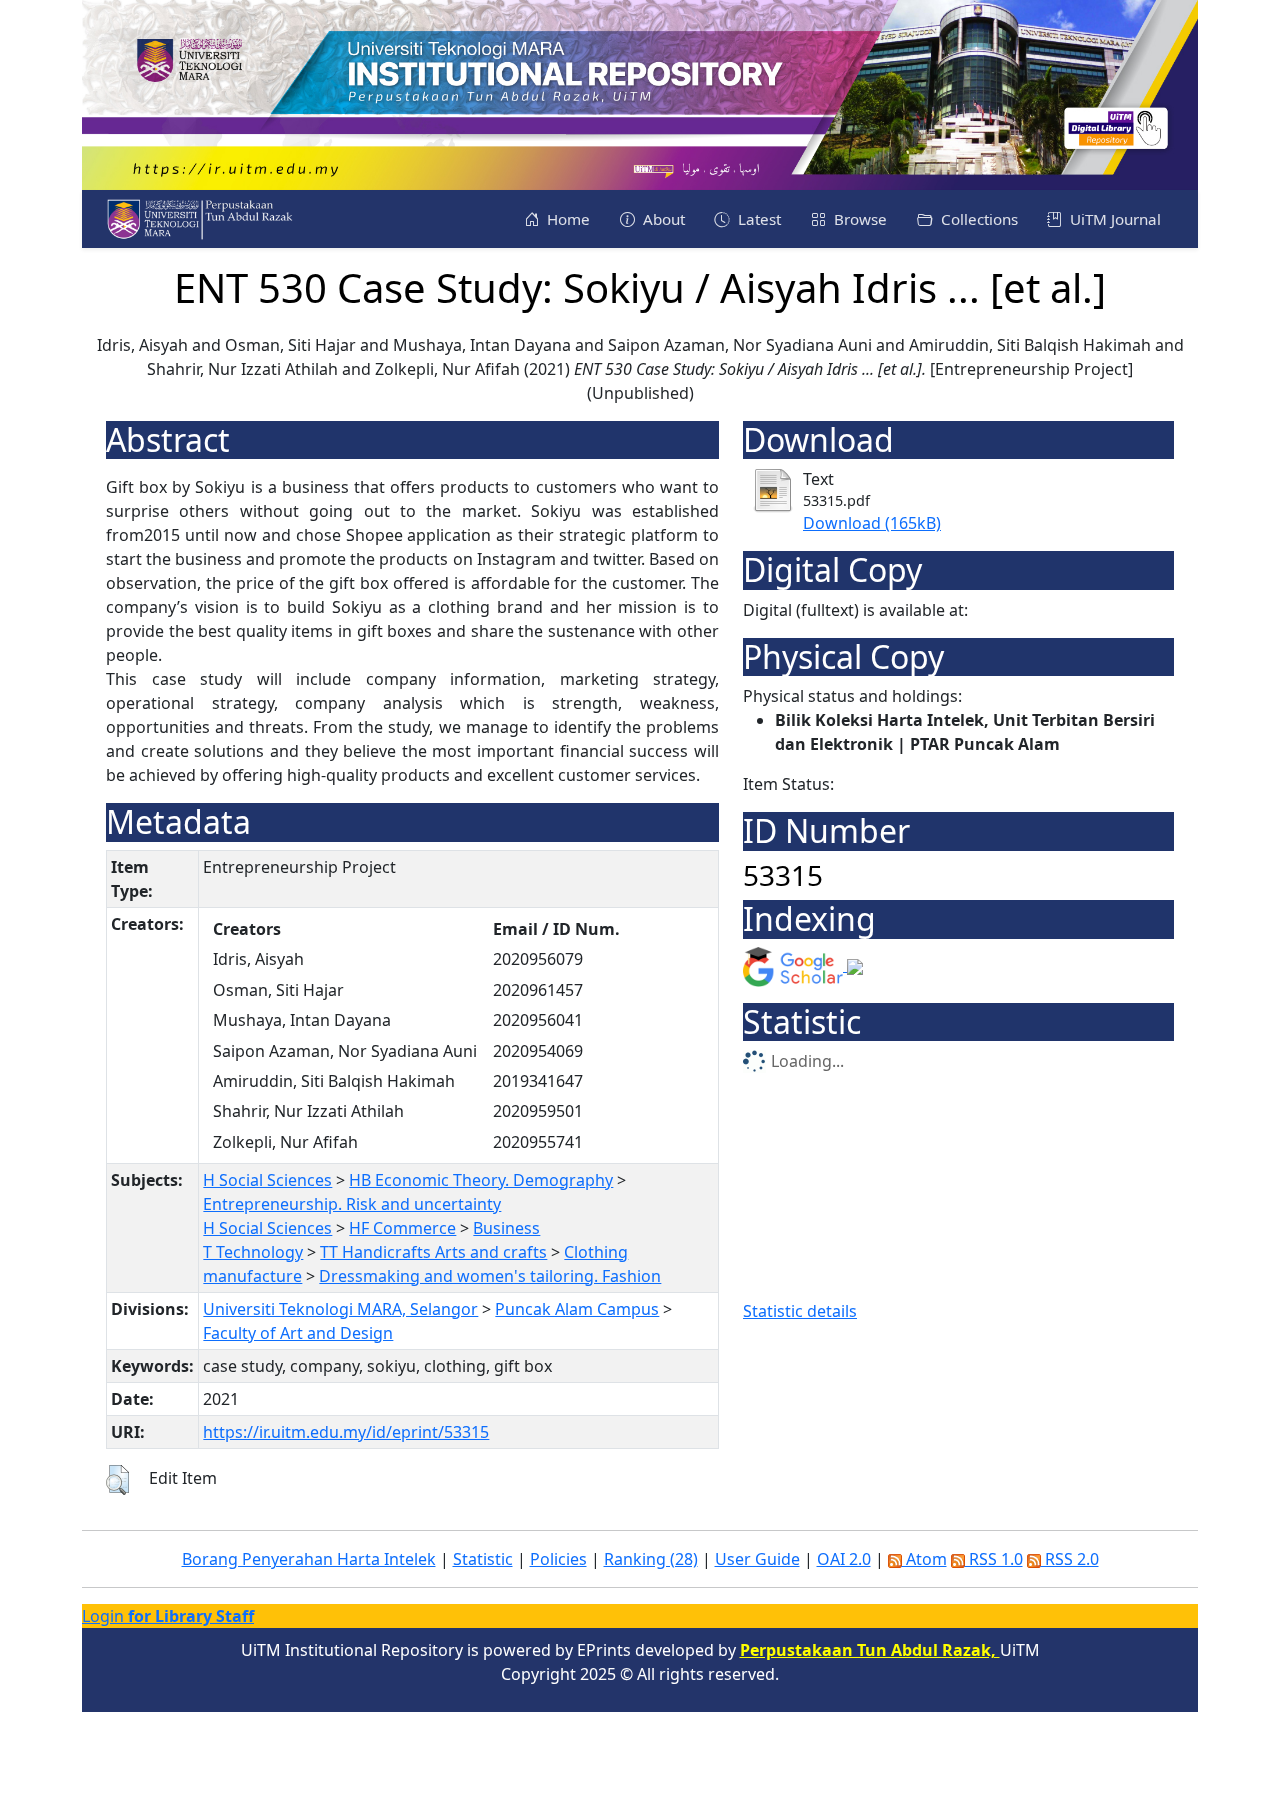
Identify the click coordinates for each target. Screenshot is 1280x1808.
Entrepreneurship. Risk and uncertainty (352, 1204)
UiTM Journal (1113, 219)
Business (506, 1228)
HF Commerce (402, 1228)
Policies (558, 1559)
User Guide (757, 1559)
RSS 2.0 (1070, 1559)
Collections (977, 219)
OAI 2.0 (844, 1559)
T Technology (253, 1252)
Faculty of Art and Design (298, 1333)
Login (168, 1616)
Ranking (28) (651, 1559)
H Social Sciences (267, 1180)
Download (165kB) (872, 523)
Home (566, 219)
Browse (858, 219)
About (662, 219)
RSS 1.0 (994, 1559)
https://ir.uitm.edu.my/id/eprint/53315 (346, 1432)
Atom (924, 1559)
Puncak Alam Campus (577, 1309)
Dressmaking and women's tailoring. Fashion (490, 1276)
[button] (117, 1480)
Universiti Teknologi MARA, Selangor (340, 1309)
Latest (757, 219)
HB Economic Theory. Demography (481, 1180)
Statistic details (800, 1311)
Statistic (483, 1559)
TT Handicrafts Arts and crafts (433, 1252)
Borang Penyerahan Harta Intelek (309, 1559)
